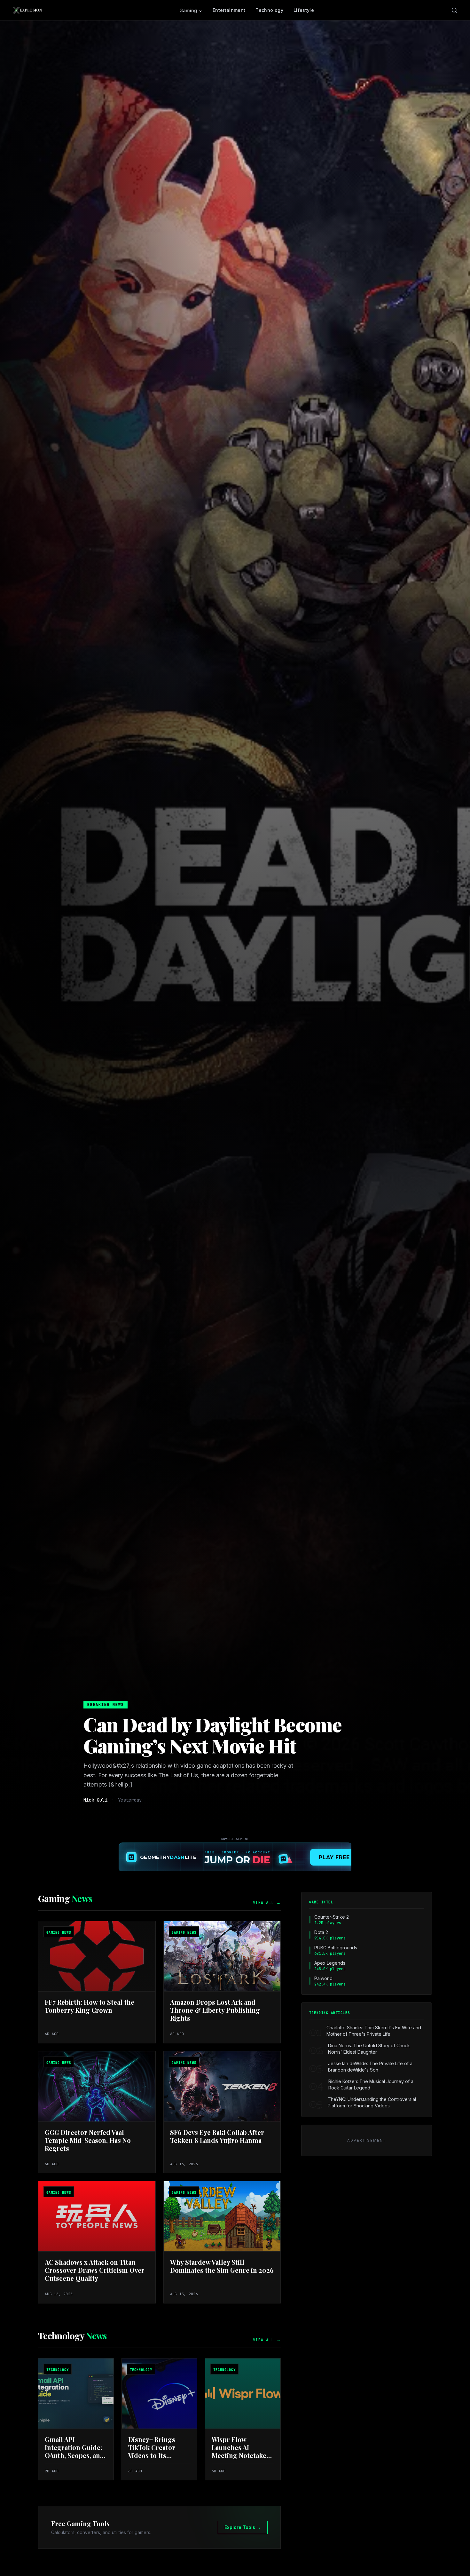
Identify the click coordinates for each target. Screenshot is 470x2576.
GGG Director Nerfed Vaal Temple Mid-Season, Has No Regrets (88, 2140)
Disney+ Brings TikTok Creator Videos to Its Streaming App (152, 2451)
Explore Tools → (243, 2527)
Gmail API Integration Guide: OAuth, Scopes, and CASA (74, 2451)
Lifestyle (304, 10)
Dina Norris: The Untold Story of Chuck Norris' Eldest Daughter (369, 2049)
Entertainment (229, 10)
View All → (267, 1903)
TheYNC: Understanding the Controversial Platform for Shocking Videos (372, 2102)
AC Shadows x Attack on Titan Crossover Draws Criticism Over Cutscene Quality (95, 2270)
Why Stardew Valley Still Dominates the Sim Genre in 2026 (222, 2266)
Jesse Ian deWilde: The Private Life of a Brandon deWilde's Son (370, 2067)
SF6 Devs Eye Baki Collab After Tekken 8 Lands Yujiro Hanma (217, 2136)
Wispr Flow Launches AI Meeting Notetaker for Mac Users (241, 2451)
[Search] (454, 10)
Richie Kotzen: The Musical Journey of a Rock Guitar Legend (371, 2085)
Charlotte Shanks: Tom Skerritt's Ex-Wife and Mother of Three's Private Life (374, 2031)
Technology (269, 10)
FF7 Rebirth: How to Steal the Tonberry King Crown (90, 2006)
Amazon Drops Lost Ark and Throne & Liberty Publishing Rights (215, 2010)
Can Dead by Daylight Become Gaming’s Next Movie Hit (213, 1735)
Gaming (188, 10)
